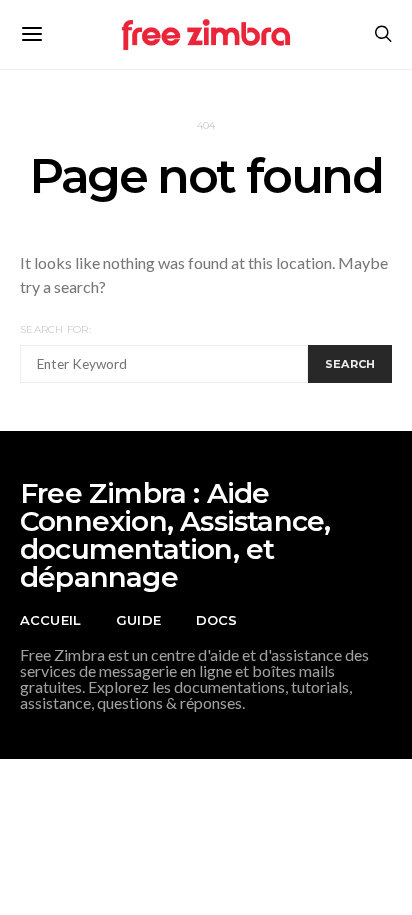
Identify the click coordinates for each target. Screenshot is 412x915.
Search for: (55, 329)
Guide (138, 620)
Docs (217, 620)
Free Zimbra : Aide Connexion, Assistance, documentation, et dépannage (175, 535)
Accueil (50, 620)
